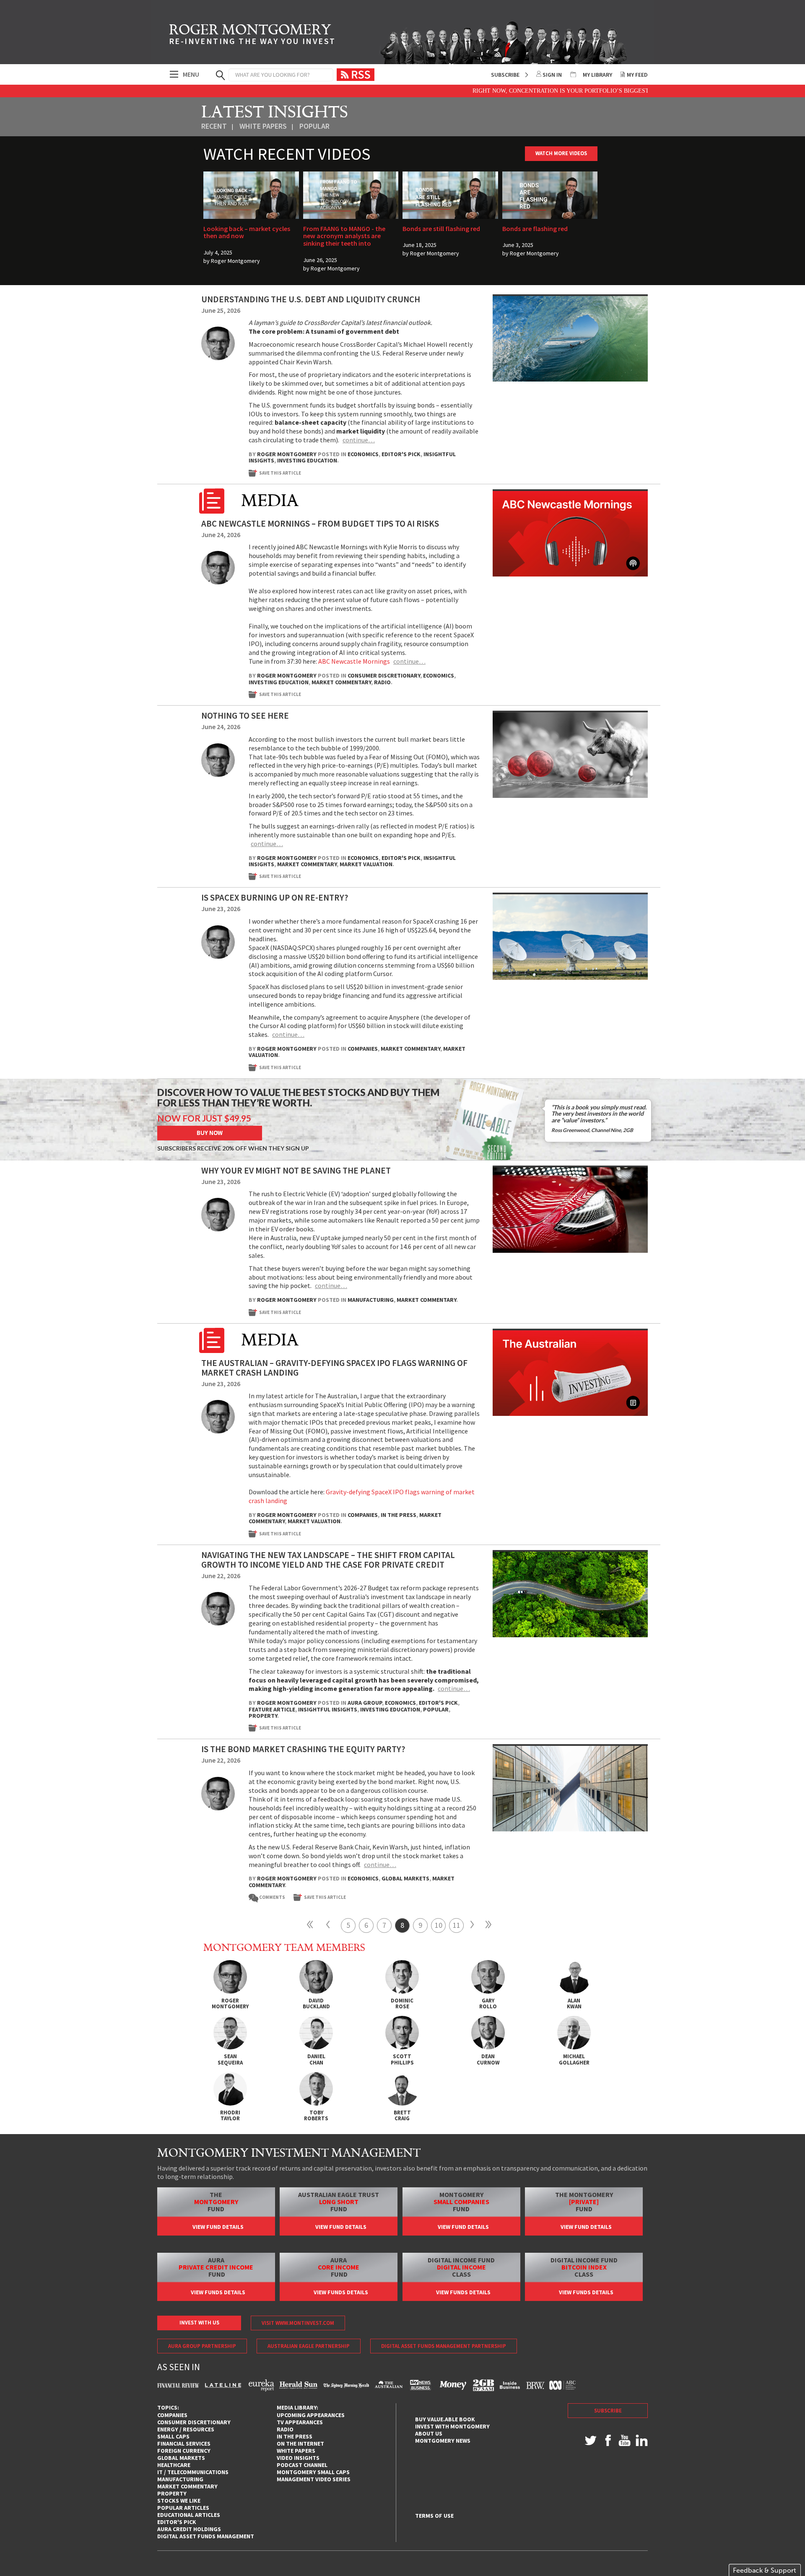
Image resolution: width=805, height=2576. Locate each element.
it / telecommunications (193, 2472)
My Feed (637, 75)
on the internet (300, 2444)
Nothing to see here (245, 715)
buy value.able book (445, 2419)
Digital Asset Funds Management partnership (444, 2346)
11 (457, 1925)
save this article (280, 473)
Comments (269, 1897)
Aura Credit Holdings (189, 2529)
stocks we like (179, 2501)
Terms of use (434, 2516)
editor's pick (177, 2522)
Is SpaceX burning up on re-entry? (275, 897)
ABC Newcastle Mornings (354, 661)
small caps (173, 2436)
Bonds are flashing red (535, 229)
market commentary (187, 2486)
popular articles (183, 2508)
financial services (184, 2444)
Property (263, 1716)
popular (314, 126)
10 (439, 1925)
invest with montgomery (452, 2426)
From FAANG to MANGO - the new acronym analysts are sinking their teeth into (344, 236)
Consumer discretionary (384, 675)
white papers (263, 126)
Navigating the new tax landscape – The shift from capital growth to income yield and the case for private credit (328, 1560)
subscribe (608, 2411)
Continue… (359, 440)
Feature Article (272, 1709)
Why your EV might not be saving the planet (296, 1170)
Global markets (405, 1878)
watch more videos (561, 153)
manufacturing (180, 2479)
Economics (363, 454)
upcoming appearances (311, 2415)
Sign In (552, 75)
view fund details (218, 2227)
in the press (295, 2436)
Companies (363, 1049)
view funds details (218, 2292)
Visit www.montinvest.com (298, 2323)
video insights (298, 2458)
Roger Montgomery (235, 261)
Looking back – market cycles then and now (247, 232)
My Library (597, 75)
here (645, 91)
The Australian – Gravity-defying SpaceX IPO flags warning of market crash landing (334, 1368)
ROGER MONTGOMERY (252, 36)
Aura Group (365, 1703)
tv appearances (300, 2422)
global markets (181, 2458)
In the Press (399, 1515)
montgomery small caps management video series (314, 2476)
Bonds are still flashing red (441, 229)
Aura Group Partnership (202, 2346)
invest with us (199, 2323)
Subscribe (505, 75)
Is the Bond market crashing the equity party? (303, 1749)
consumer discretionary (194, 2422)
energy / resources (186, 2429)
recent (214, 126)
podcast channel (302, 2465)
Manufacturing (371, 1300)
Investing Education (307, 460)
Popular (436, 1709)
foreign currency (184, 2451)
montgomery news (443, 2441)
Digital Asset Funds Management (206, 2536)
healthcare (174, 2465)
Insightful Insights (328, 1709)
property (172, 2493)
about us (429, 2433)
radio (285, 2429)
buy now (210, 1133)
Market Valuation (366, 864)
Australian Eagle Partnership (309, 2346)
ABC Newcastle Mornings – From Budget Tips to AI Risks (320, 523)
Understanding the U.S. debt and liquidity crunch (311, 299)
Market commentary (341, 682)
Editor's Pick (401, 454)
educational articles (189, 2515)
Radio (382, 682)
